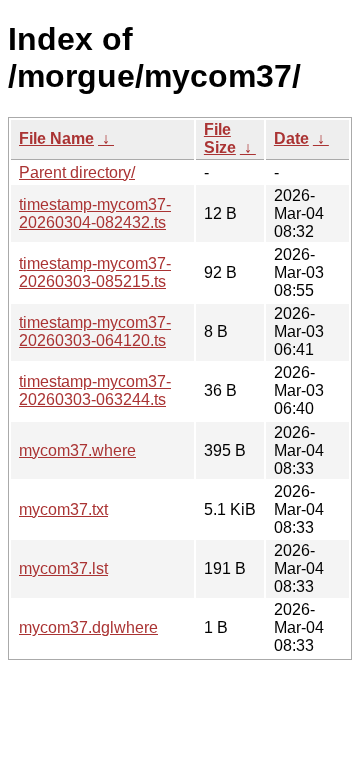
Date (291, 138)
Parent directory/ (77, 172)
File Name (56, 138)
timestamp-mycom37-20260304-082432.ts (95, 213)
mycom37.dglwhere (88, 627)
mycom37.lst (63, 568)
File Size (220, 138)
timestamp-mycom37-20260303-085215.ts (95, 272)
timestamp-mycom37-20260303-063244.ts (95, 390)
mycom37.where (77, 450)
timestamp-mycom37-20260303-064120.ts (95, 331)
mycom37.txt (63, 509)
